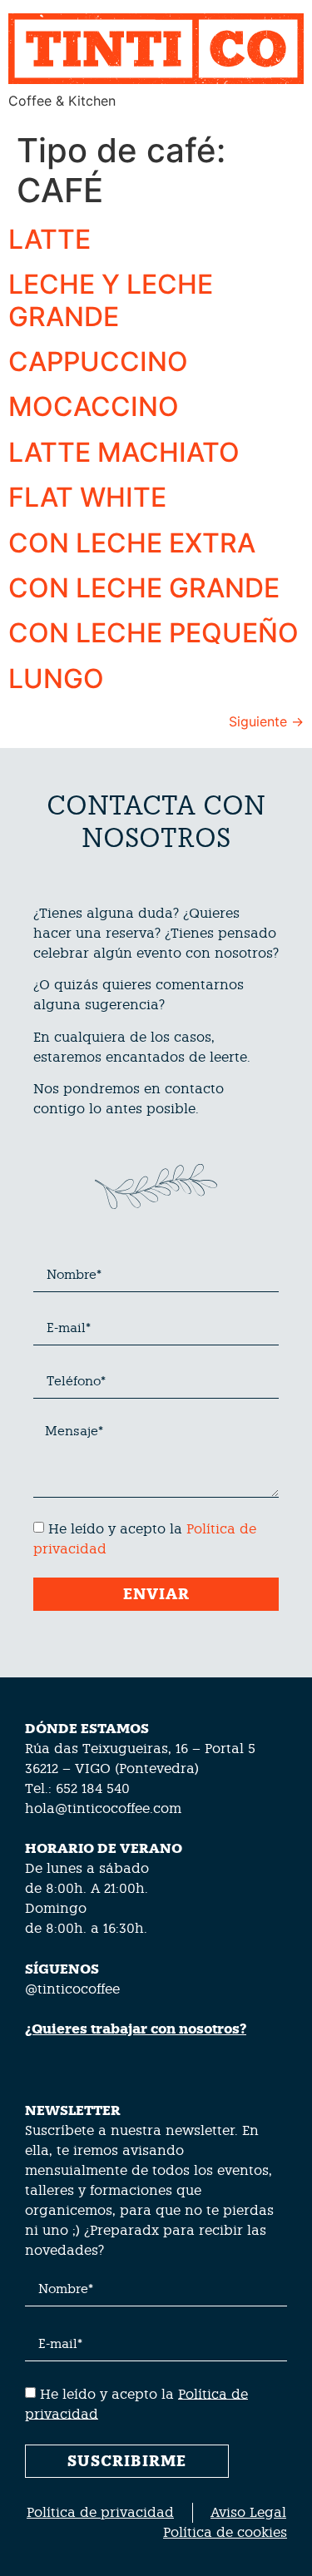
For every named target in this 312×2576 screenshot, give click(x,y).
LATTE (50, 239)
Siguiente (266, 721)
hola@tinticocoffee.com (103, 1808)
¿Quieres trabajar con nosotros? (136, 2029)
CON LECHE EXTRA (132, 543)
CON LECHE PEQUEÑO (154, 633)
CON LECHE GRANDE (144, 588)
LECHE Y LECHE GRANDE (111, 300)
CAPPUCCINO (98, 362)
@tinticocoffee (72, 1989)
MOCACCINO (94, 406)
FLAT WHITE (87, 497)
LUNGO (56, 679)
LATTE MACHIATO (124, 452)
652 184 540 (93, 1788)
